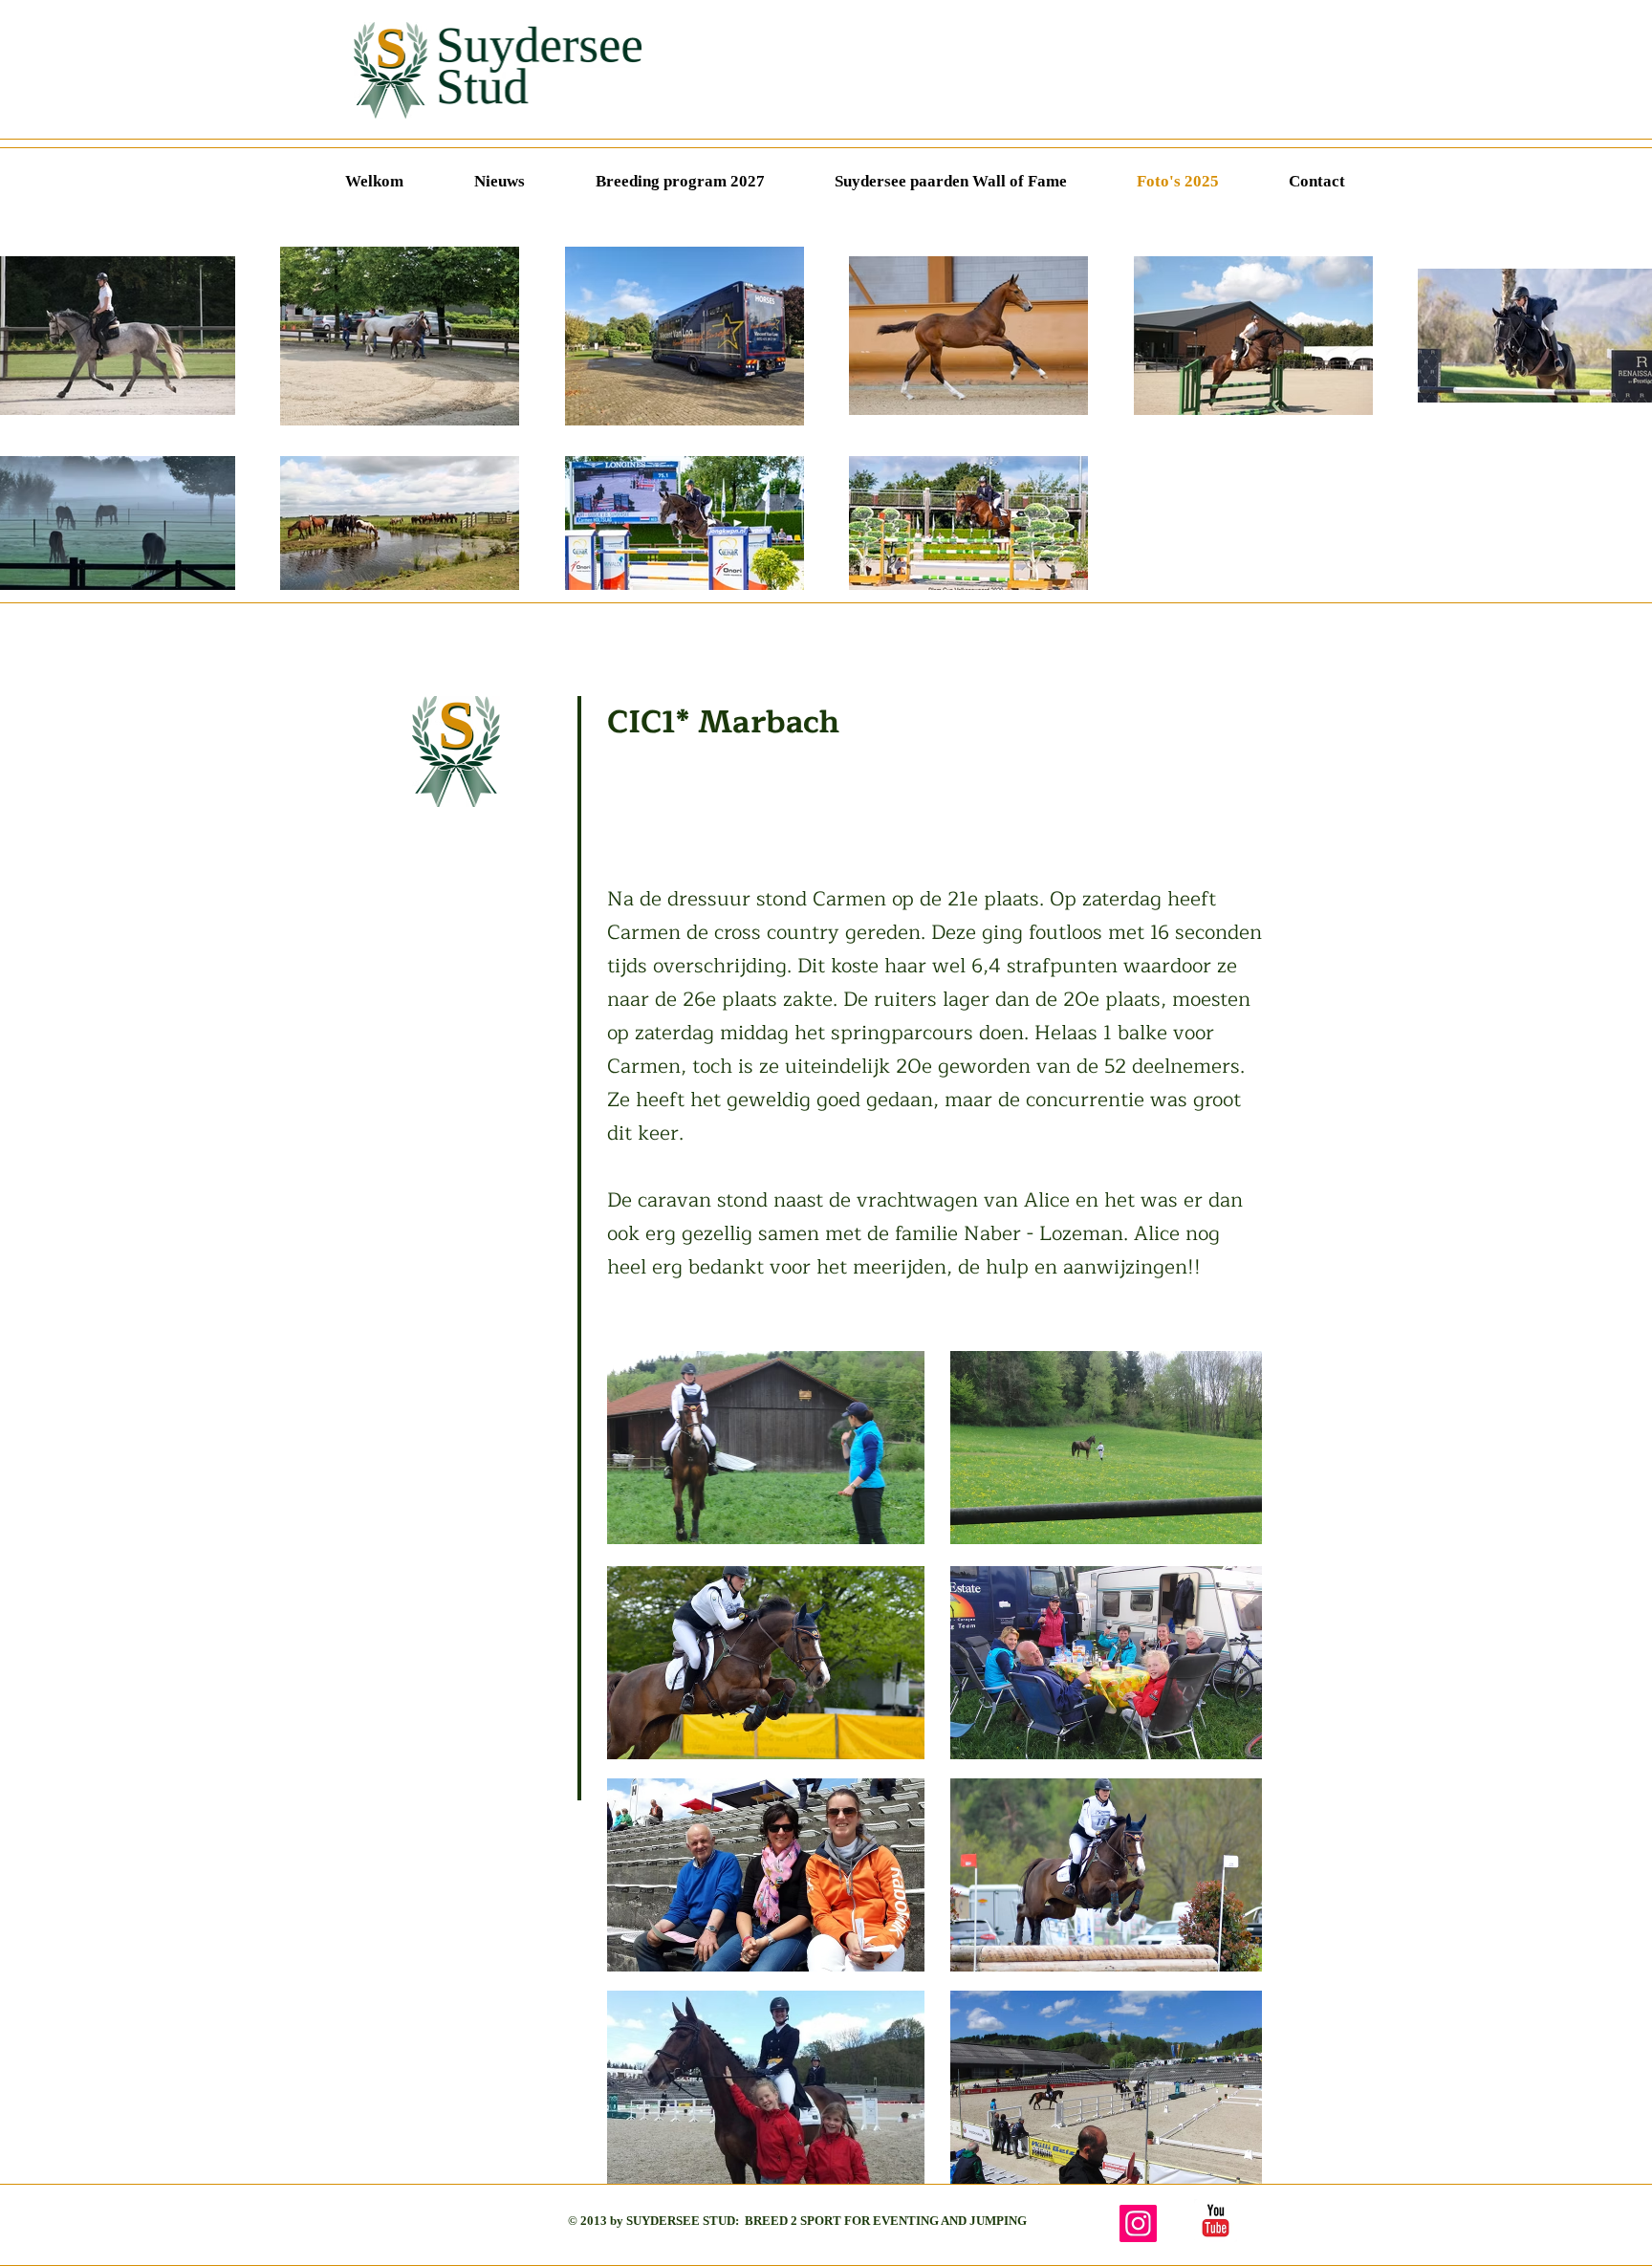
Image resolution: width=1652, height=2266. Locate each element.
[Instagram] (1138, 2223)
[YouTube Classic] (1216, 2221)
